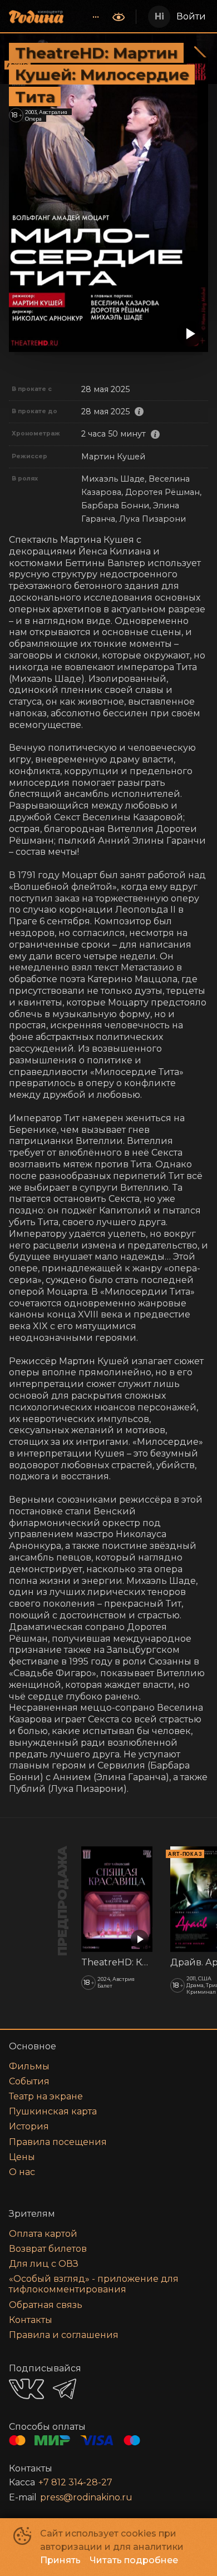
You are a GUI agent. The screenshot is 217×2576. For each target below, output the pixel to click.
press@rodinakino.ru (86, 2497)
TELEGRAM (65, 2389)
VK (26, 2389)
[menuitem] (96, 17)
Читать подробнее (134, 2560)
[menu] (89, 17)
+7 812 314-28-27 (75, 2482)
